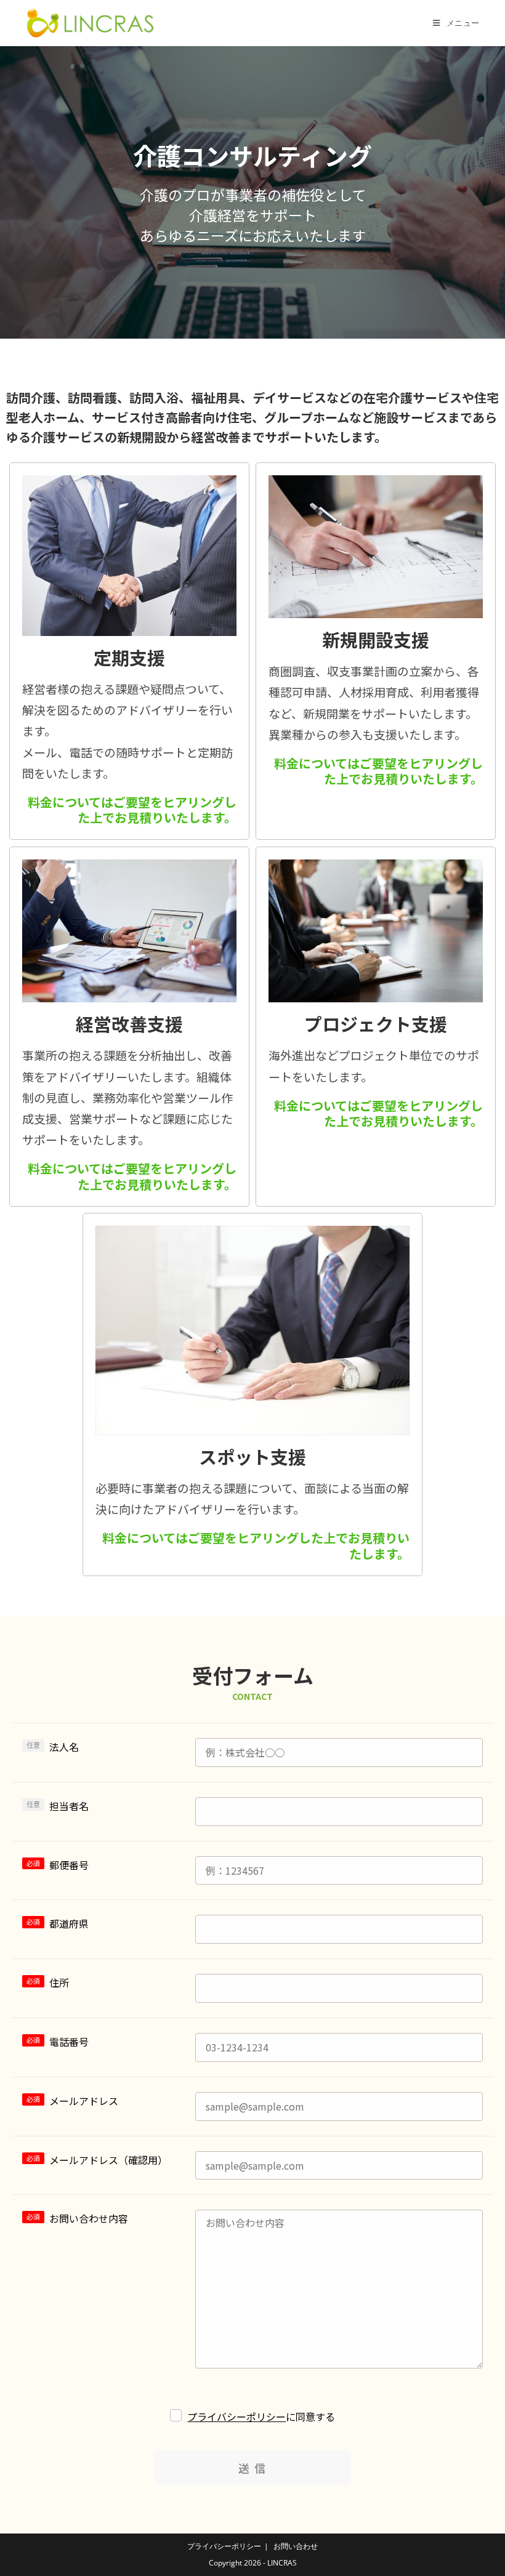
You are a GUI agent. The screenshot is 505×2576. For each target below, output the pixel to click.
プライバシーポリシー (236, 2417)
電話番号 (69, 2042)
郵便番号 (69, 1865)
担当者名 (69, 1806)
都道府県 (69, 1923)
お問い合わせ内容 (89, 2218)
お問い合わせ (296, 2546)
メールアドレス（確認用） (108, 2160)
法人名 (64, 1747)
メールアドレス (84, 2101)
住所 (59, 1982)
